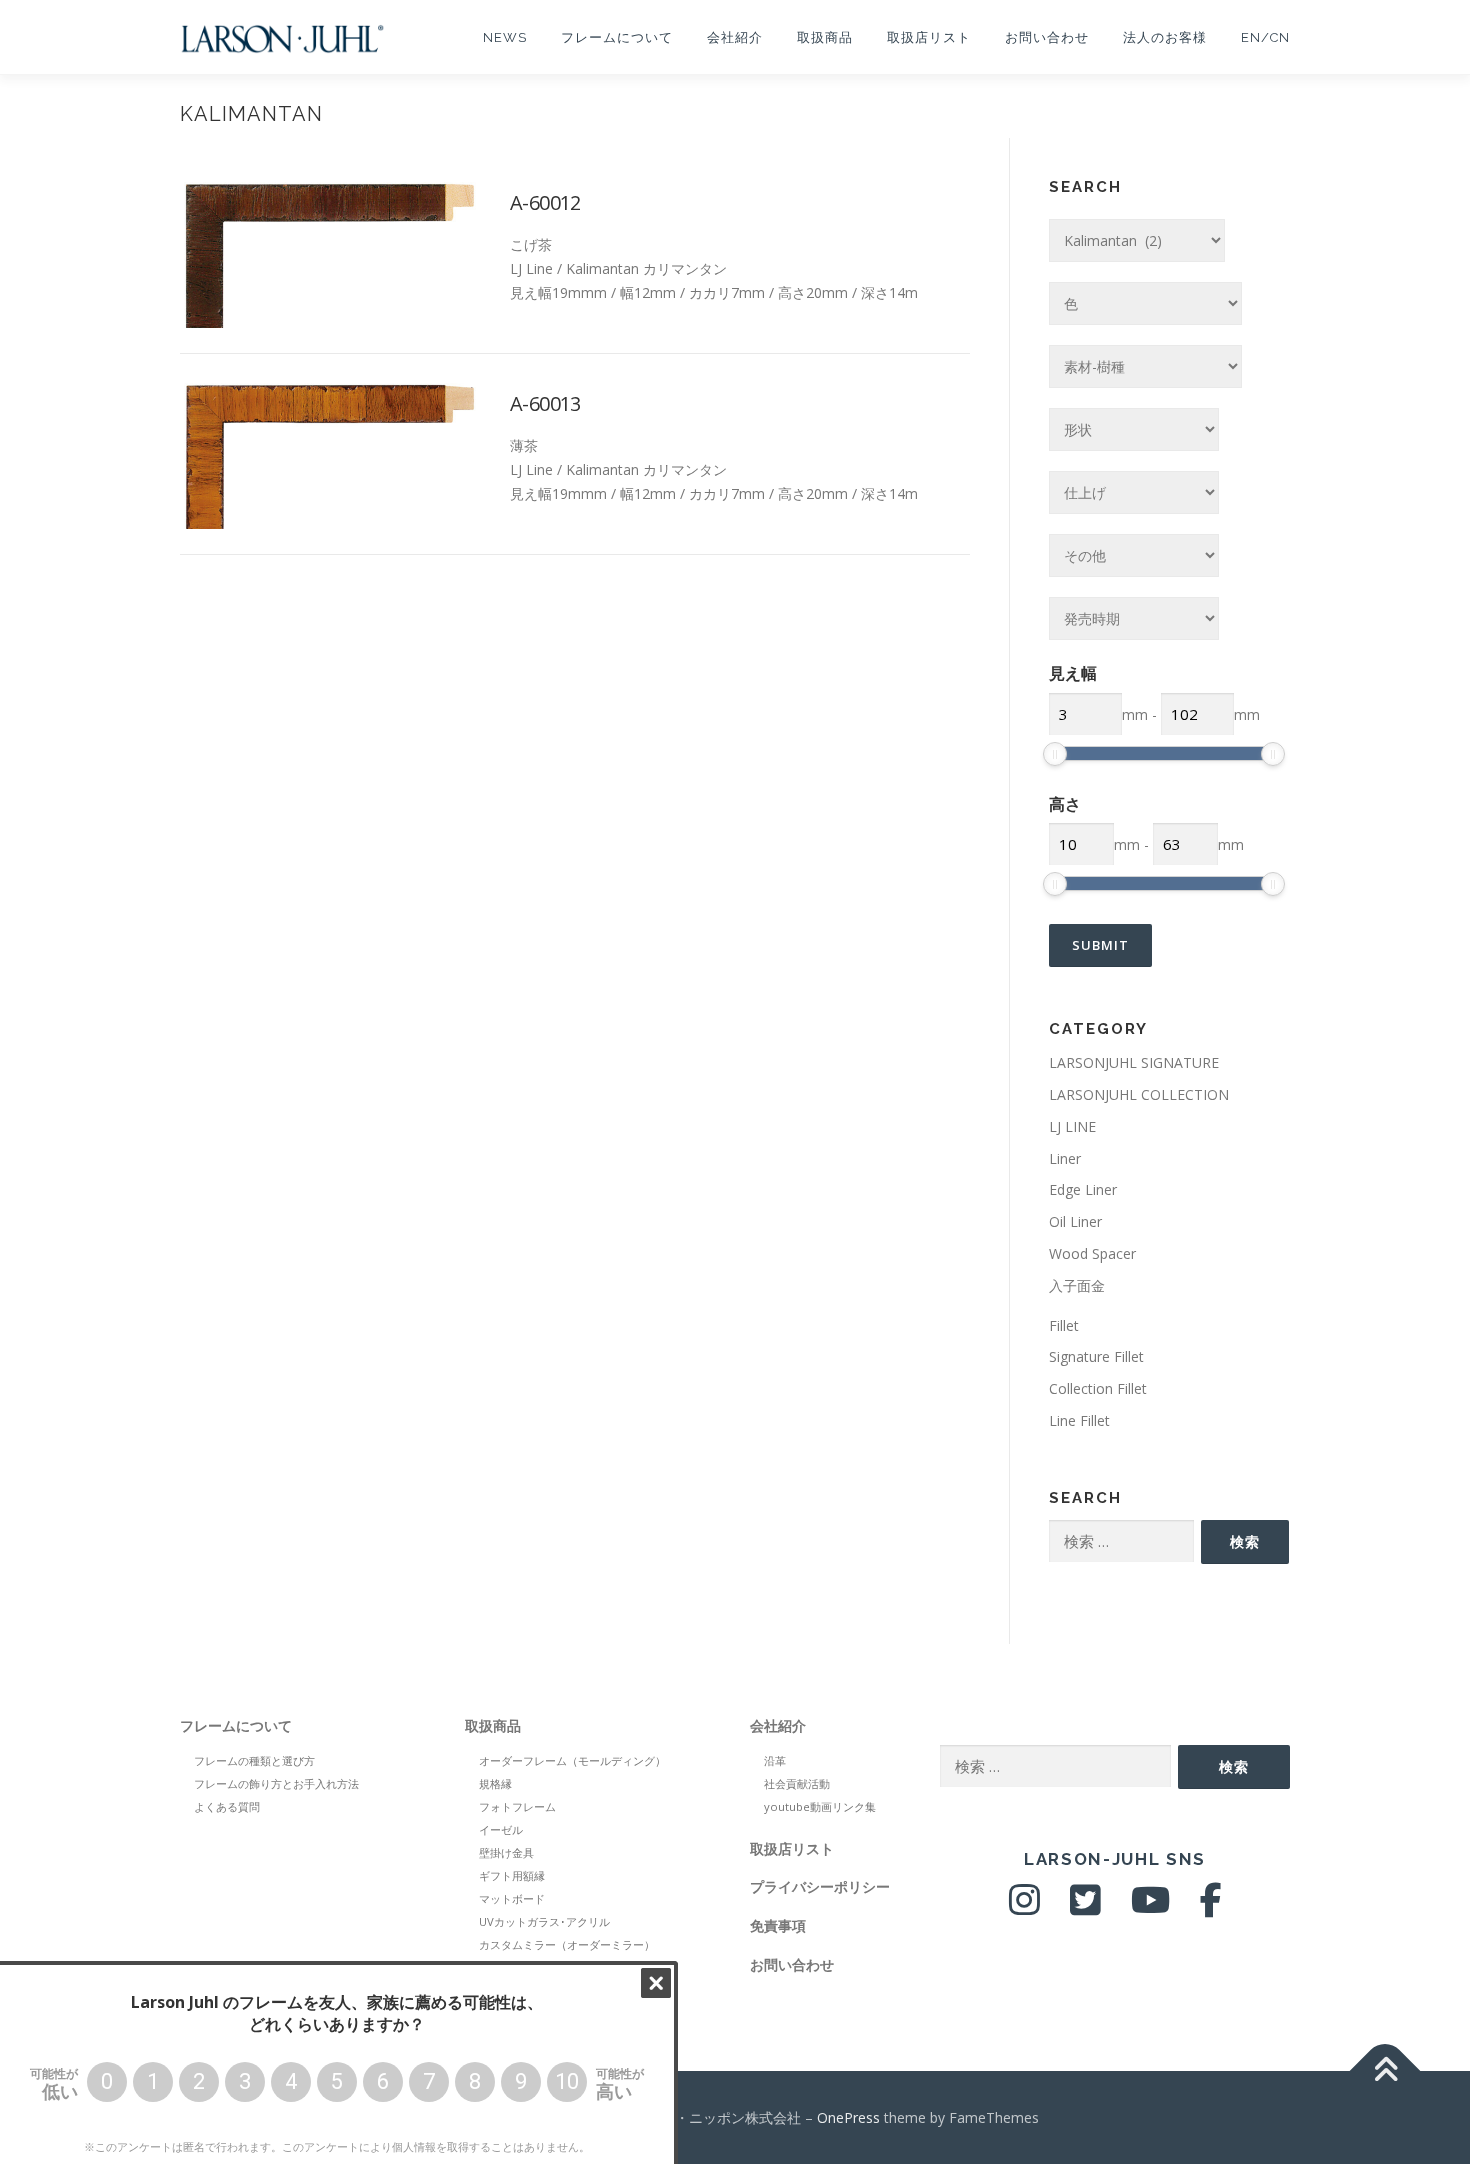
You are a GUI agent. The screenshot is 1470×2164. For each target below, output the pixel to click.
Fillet (1064, 1325)
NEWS (505, 37)
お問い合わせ (1047, 37)
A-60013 (545, 403)
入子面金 (1077, 1285)
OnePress (848, 2117)
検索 (1245, 1541)
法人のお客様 (1165, 37)
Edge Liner (1083, 1189)
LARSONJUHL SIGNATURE (1134, 1062)
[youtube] (1150, 1907)
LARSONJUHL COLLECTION (1139, 1094)
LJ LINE (1072, 1126)
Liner (1065, 1158)
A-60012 (545, 202)
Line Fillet (1079, 1420)
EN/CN (1265, 37)
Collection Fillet (1098, 1388)
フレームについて (617, 37)
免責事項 (778, 1925)
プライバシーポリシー (820, 1886)
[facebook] (1211, 1907)
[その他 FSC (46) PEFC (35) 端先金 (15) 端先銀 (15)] (1134, 555)
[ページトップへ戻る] (1385, 2070)
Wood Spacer (1092, 1253)
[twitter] (1085, 1907)
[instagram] (1024, 1907)
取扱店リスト (929, 37)
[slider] (1055, 754)
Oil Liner (1075, 1221)
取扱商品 (825, 37)
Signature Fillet (1096, 1356)
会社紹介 (735, 37)
